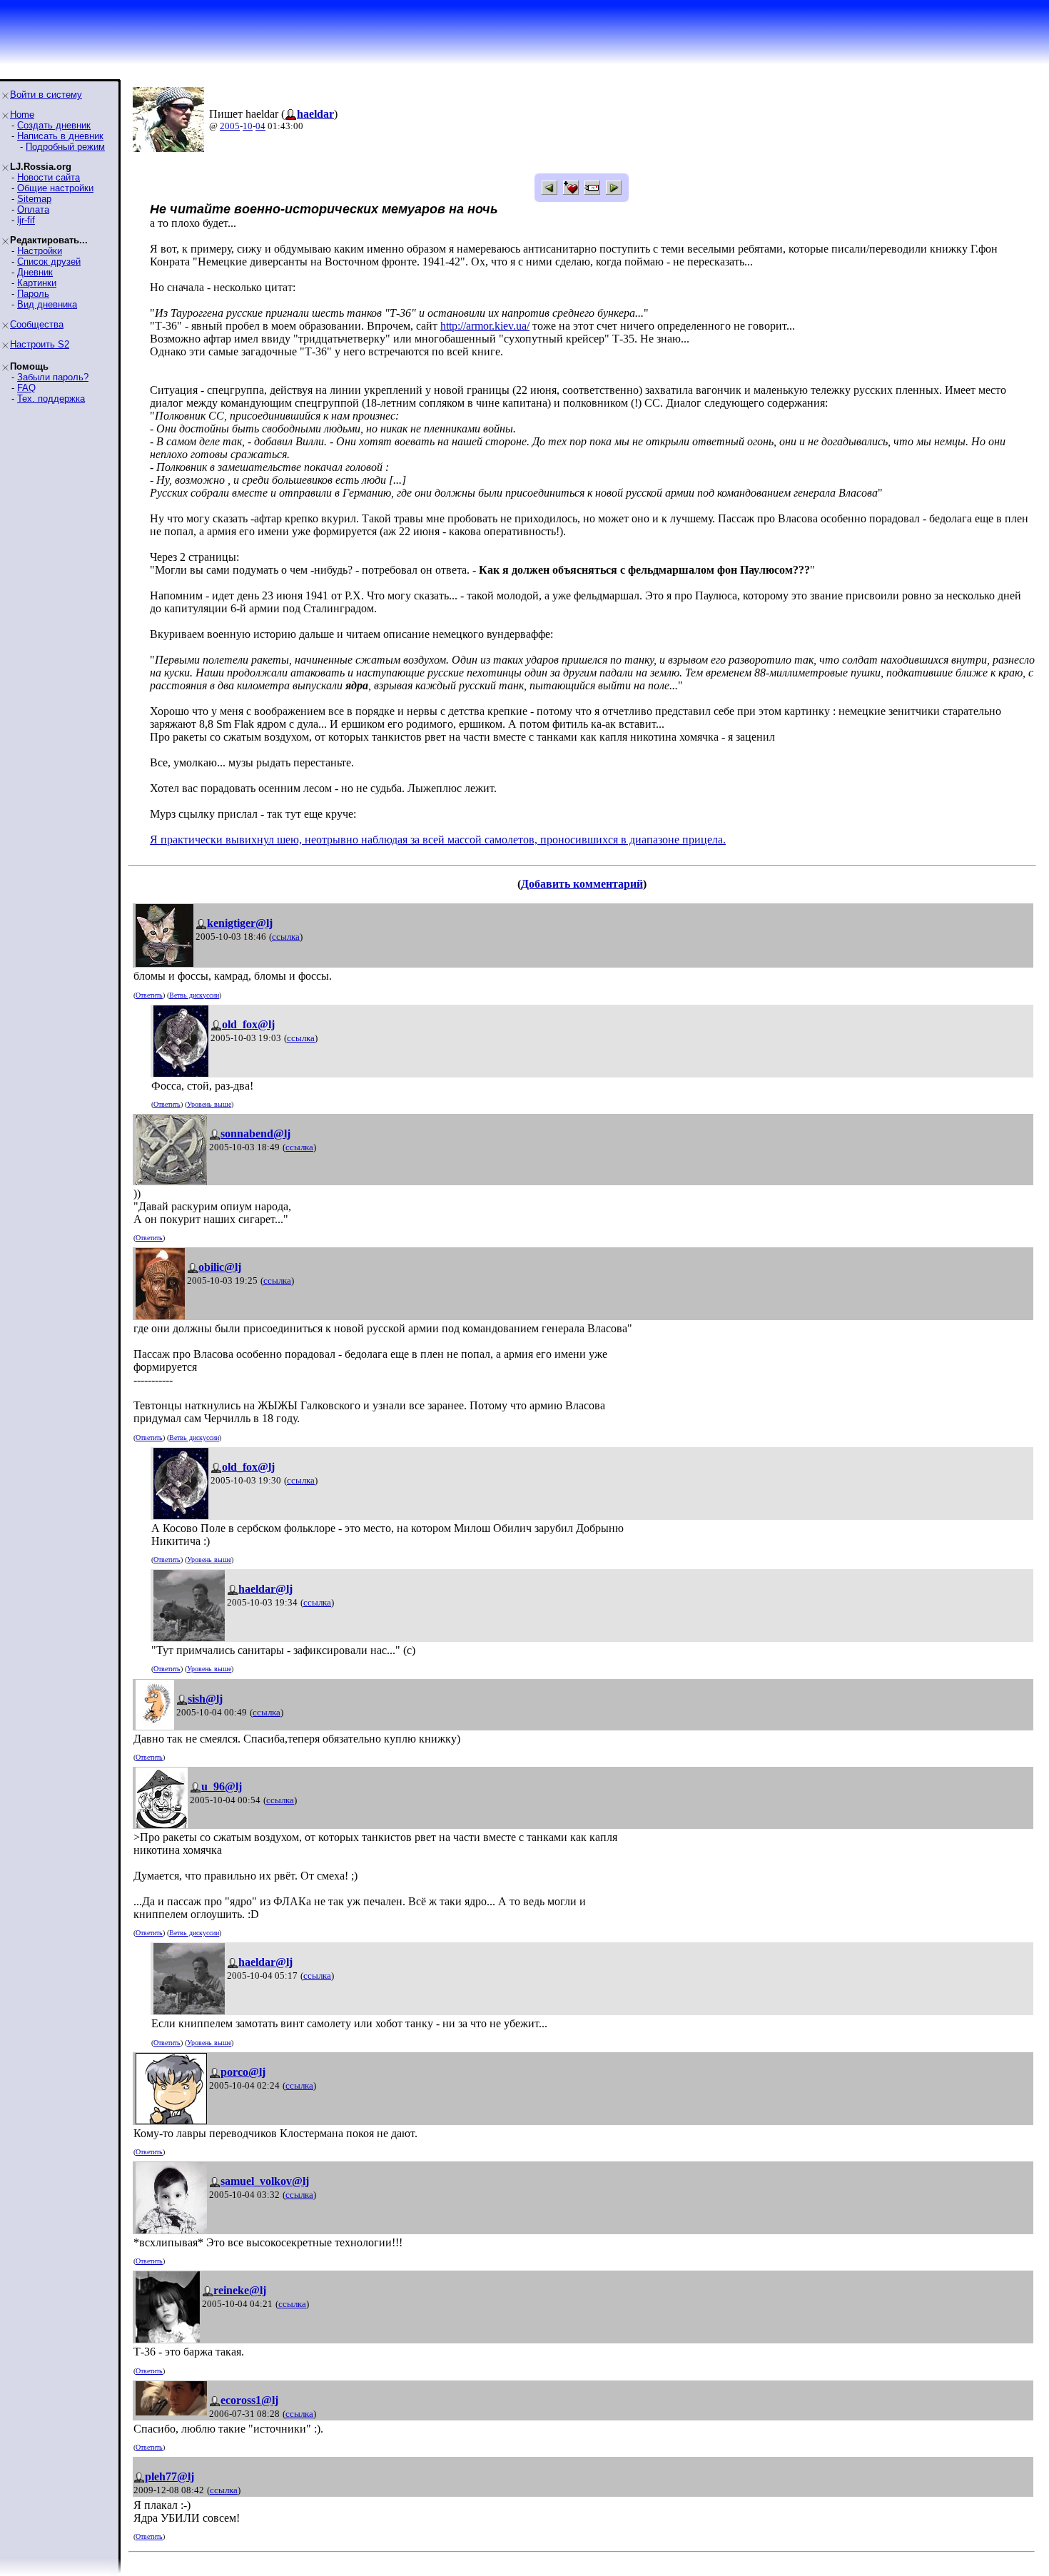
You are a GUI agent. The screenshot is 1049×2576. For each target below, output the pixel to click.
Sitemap (34, 199)
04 (260, 126)
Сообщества (37, 324)
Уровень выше (209, 1104)
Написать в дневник (60, 136)
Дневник (35, 272)
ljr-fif (26, 220)
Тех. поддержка (51, 399)
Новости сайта (49, 177)
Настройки (40, 251)
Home (22, 115)
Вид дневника (47, 304)
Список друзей (49, 262)
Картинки (37, 283)
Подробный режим (65, 147)
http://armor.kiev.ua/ (485, 326)
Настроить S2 (40, 344)
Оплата (33, 209)
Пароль (33, 294)
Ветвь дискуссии (194, 995)
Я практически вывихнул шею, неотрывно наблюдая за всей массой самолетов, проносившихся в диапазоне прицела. (438, 840)
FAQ (26, 388)
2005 (230, 126)
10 (248, 126)
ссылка (286, 937)
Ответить (149, 995)
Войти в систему (46, 95)
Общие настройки (55, 188)
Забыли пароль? (53, 377)
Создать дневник (54, 125)
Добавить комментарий (582, 884)
